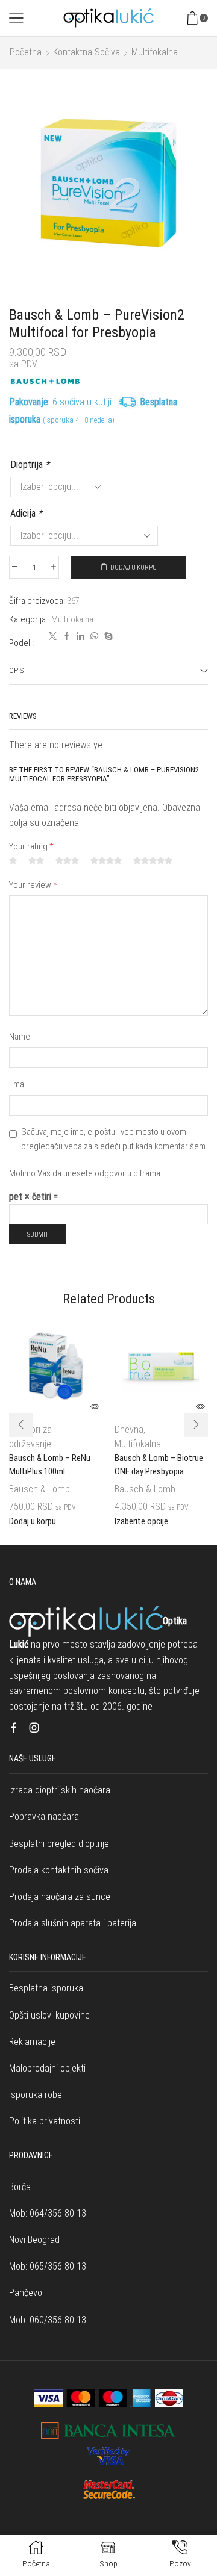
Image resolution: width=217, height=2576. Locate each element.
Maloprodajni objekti (47, 2068)
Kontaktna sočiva (86, 52)
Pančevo (26, 2293)
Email (18, 1084)
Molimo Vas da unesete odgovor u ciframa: (86, 1173)
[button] (21, 1425)
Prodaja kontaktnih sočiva (59, 1870)
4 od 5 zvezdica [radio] (106, 861)
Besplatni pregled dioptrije (59, 1844)
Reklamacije (32, 2042)
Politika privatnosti (45, 2121)
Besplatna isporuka (46, 1988)
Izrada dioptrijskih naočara (60, 1790)
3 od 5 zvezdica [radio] (67, 861)
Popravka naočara (44, 1817)
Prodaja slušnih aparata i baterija (73, 1923)
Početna (26, 52)
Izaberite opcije (141, 1522)
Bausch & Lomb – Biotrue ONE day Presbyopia (159, 1465)
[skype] (107, 637)
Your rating (31, 846)
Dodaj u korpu (134, 567)
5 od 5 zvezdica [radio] (153, 861)
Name (20, 1037)
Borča (20, 2187)
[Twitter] (53, 637)
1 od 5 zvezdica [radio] (13, 861)
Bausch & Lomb (39, 1489)
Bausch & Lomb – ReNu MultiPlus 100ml (50, 1465)
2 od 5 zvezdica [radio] (36, 861)
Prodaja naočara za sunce (60, 1897)
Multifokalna (155, 52)
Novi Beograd (34, 2240)
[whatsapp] (94, 637)
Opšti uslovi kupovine (49, 2015)
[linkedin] (80, 637)
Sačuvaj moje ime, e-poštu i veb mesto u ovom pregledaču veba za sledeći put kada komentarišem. (115, 1139)
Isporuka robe (36, 2095)
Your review (33, 885)
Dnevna (129, 1429)
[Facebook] (67, 637)
